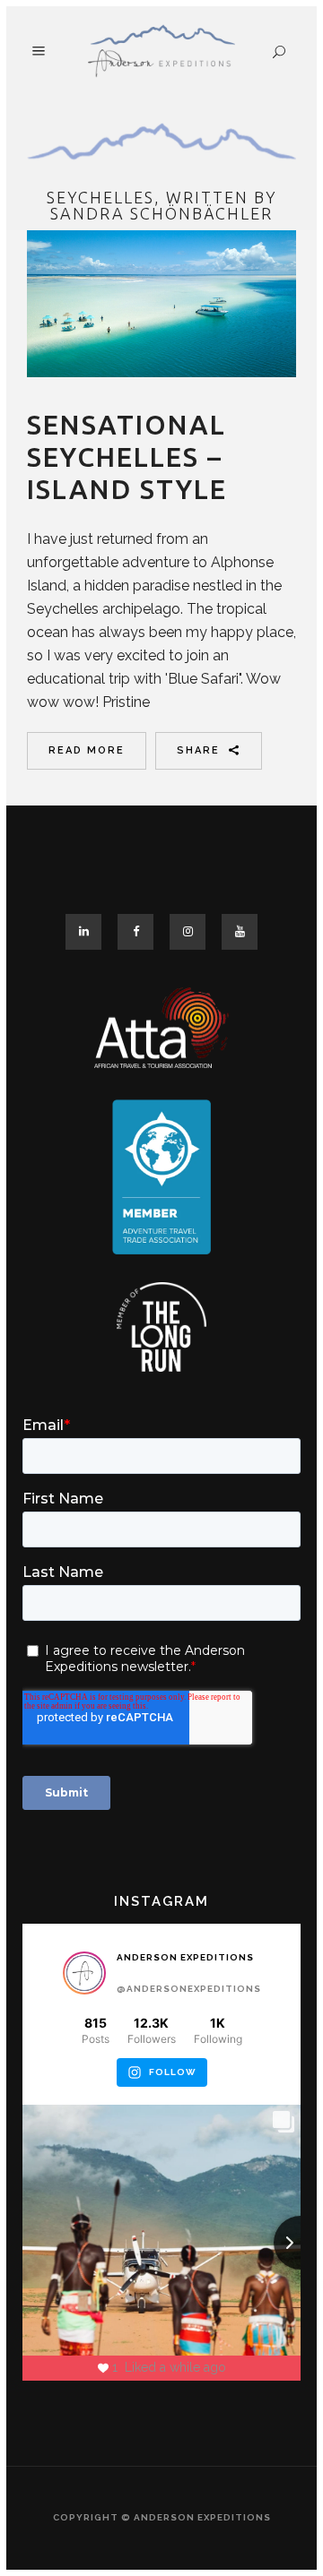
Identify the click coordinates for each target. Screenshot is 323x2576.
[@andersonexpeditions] (84, 1973)
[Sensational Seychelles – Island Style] (161, 304)
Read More (87, 750)
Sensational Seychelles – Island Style (127, 457)
